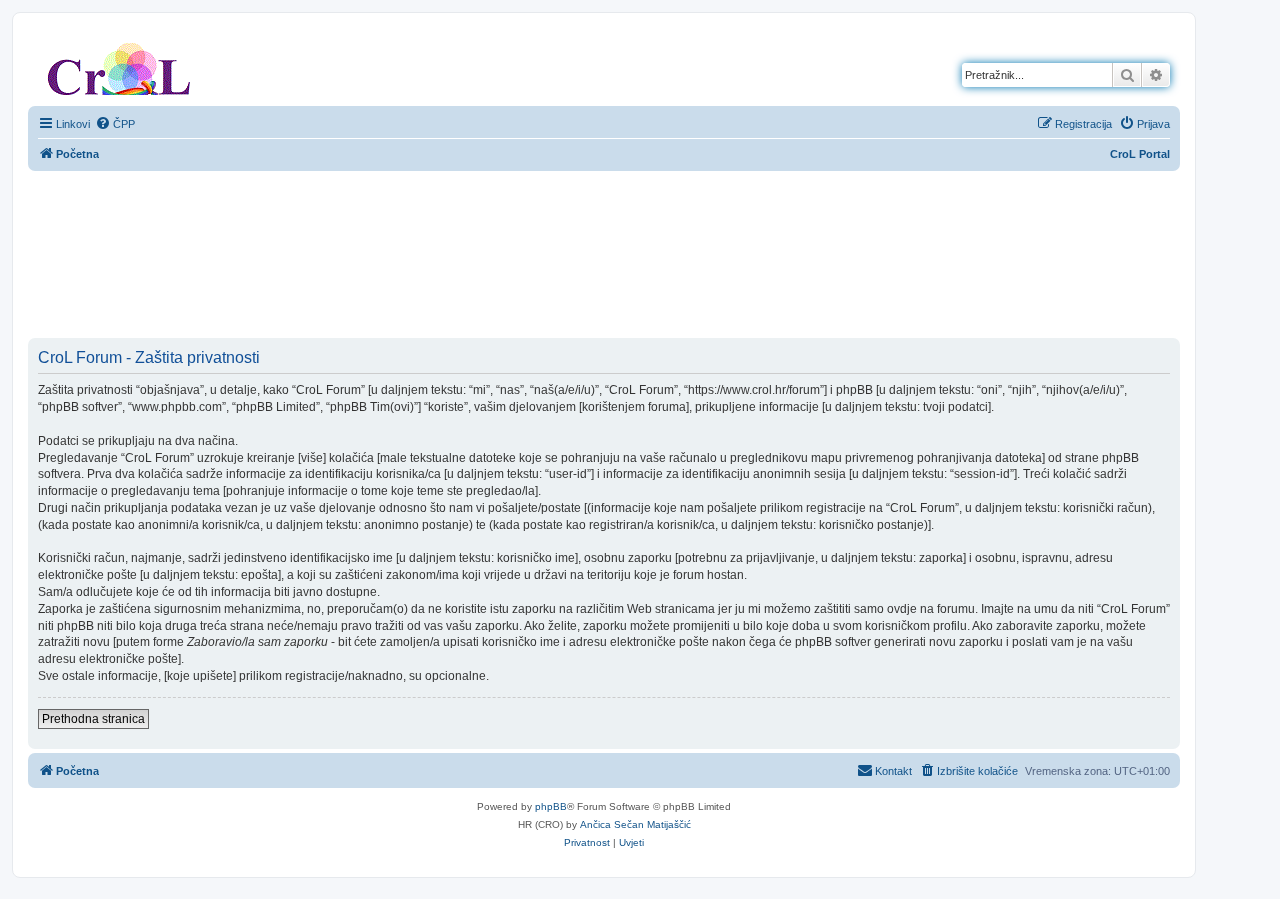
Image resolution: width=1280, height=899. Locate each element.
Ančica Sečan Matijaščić (635, 824)
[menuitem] (115, 124)
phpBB (551, 806)
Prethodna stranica (93, 719)
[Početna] (119, 65)
